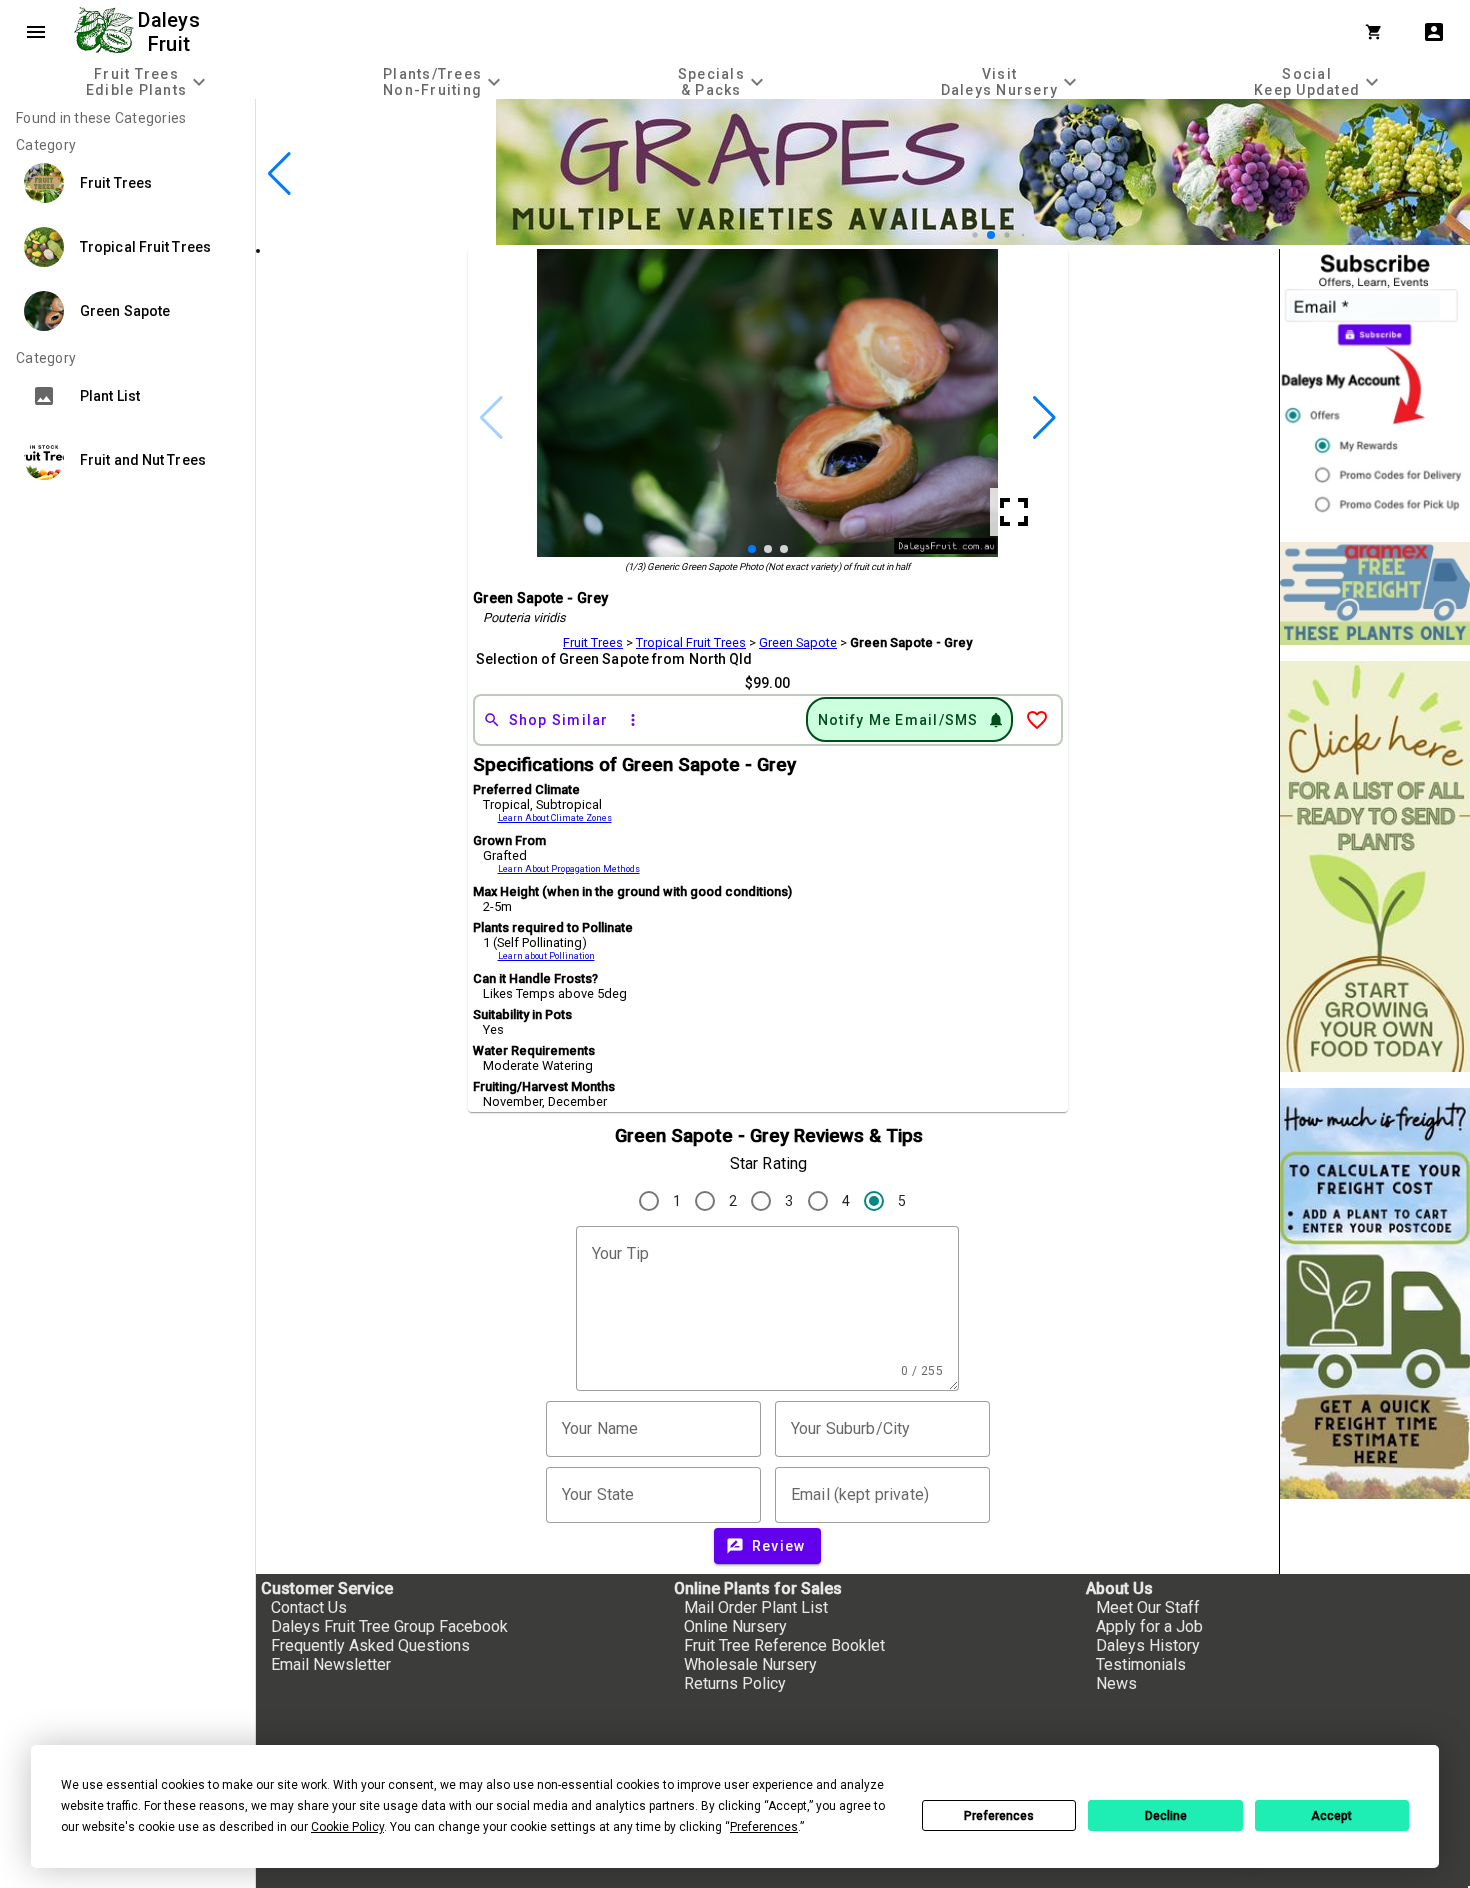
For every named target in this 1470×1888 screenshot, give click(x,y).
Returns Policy (735, 1683)
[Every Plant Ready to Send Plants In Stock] (1375, 866)
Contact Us (309, 1607)
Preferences (999, 1816)
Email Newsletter (331, 1664)
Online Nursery (735, 1626)
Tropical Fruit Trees (691, 642)
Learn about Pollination (546, 956)
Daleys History (1148, 1645)
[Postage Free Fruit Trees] (1375, 593)
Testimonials (1141, 1664)
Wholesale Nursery (750, 1664)
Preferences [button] (764, 1827)
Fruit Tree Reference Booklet (784, 1645)
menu (36, 32)
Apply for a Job (1149, 1626)
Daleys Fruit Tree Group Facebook (389, 1626)
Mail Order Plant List (756, 1607)
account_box (1434, 32)
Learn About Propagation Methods (569, 869)
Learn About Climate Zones (555, 818)
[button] (974, 234)
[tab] (148, 81)
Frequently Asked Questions (370, 1645)
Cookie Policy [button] (347, 1827)
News (1116, 1683)
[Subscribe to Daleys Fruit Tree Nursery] (1375, 387)
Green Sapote (798, 642)
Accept (1331, 1816)
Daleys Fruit (171, 32)
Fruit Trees (593, 642)
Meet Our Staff (1148, 1607)
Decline (1166, 1816)
